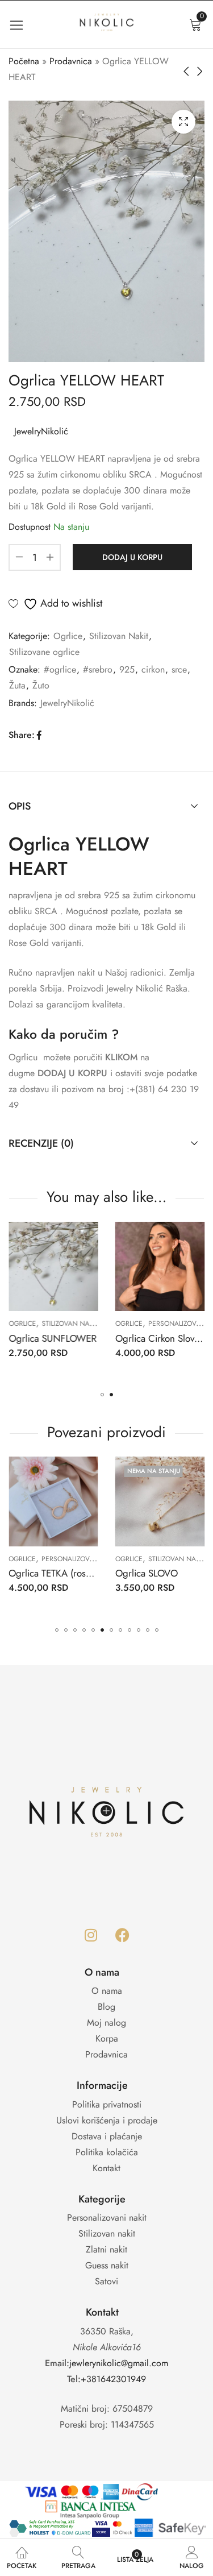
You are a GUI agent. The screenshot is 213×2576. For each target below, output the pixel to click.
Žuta (17, 685)
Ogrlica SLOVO (46, 1573)
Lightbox (183, 122)
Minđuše (136, 1559)
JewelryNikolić (41, 431)
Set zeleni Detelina (160, 1573)
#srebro (98, 669)
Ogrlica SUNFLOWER (157, 1338)
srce (179, 669)
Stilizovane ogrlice (44, 652)
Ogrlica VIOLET (38, 1338)
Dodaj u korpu (132, 557)
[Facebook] (122, 1935)
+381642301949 (113, 2379)
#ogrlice (60, 669)
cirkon (153, 669)
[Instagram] (91, 1935)
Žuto (41, 685)
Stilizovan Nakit (119, 636)
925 (127, 669)
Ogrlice (68, 636)
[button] (102, 1395)
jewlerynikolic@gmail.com (119, 2363)
